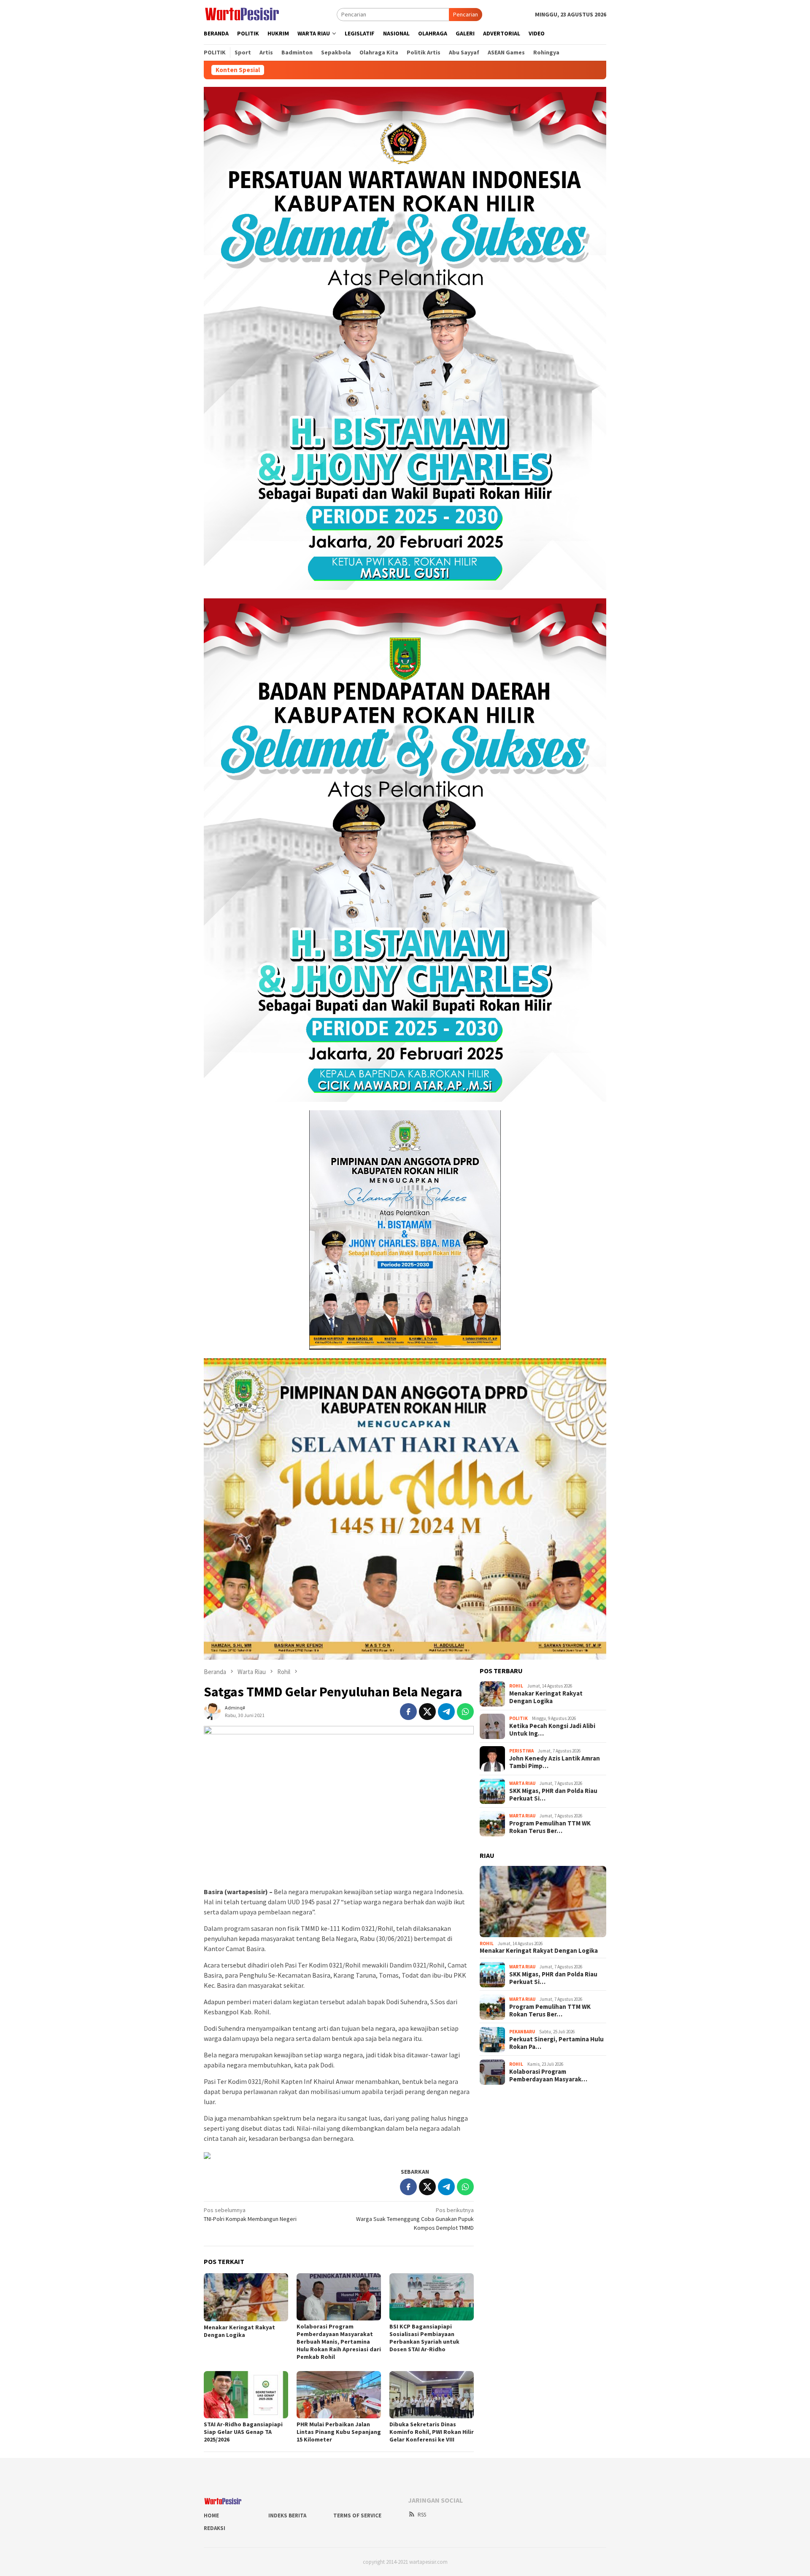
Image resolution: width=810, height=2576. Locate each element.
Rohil (516, 1686)
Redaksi (215, 2528)
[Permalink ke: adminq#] (212, 1711)
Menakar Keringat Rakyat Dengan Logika (239, 2331)
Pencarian (466, 14)
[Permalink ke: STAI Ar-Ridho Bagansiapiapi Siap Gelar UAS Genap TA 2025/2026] (246, 2395)
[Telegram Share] (446, 1712)
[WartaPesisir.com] (242, 13)
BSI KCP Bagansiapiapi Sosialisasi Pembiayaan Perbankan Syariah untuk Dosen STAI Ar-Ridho (424, 2338)
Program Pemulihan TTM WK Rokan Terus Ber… (550, 1827)
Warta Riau (522, 1784)
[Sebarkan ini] (408, 1712)
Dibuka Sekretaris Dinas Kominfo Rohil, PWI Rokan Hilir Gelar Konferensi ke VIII (432, 2432)
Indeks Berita (287, 2515)
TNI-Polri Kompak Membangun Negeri (250, 2214)
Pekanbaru (522, 2032)
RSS (422, 2515)
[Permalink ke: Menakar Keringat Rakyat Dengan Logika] (246, 2297)
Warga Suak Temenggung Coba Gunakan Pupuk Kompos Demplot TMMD (415, 2219)
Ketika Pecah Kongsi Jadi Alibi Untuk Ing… (552, 1730)
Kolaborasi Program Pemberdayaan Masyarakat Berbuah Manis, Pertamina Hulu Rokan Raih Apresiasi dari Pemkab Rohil (339, 2342)
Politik (518, 1719)
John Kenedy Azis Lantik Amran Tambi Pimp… (555, 1762)
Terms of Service (357, 2515)
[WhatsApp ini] (465, 1712)
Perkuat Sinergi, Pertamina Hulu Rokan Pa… (556, 2043)
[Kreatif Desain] (207, 2155)
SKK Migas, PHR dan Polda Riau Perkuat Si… (553, 1795)
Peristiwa (521, 1751)
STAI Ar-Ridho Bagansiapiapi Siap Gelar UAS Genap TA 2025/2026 (243, 2432)
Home (211, 2515)
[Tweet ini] (427, 1712)
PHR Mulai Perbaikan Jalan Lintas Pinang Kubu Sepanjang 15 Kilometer (339, 2432)
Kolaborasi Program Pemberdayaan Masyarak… (548, 2075)
